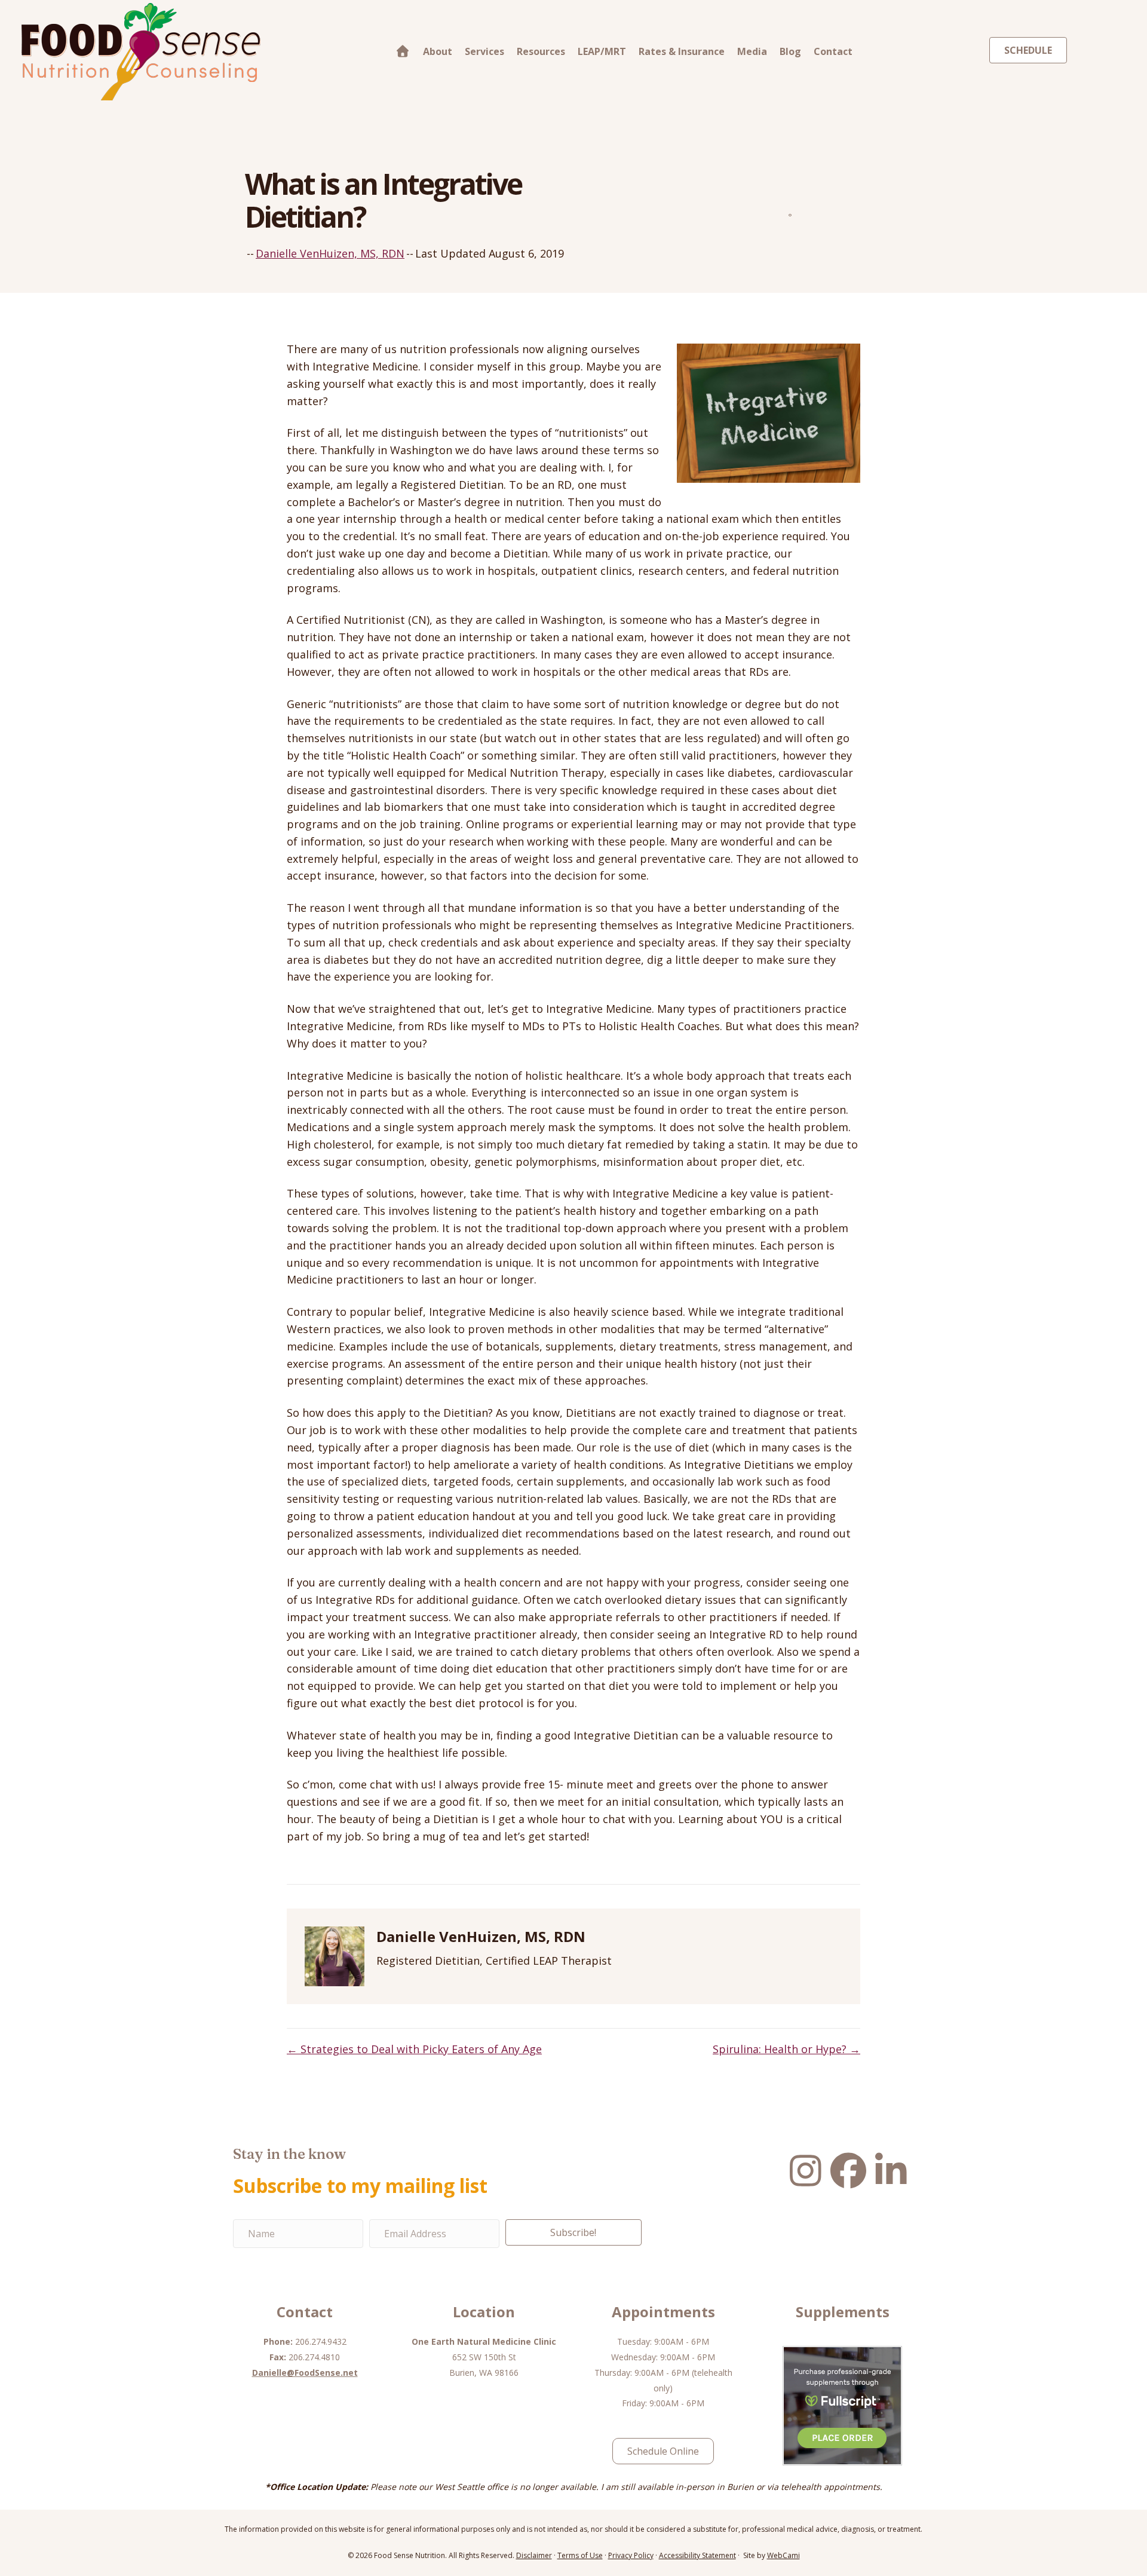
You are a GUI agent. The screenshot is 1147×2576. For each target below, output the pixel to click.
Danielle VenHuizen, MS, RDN (330, 253)
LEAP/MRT (602, 51)
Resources (541, 51)
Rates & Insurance (682, 51)
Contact (833, 51)
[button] (573, 2232)
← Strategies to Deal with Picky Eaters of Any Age (414, 2049)
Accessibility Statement (697, 2555)
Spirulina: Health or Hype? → (786, 2049)
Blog (790, 51)
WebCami (783, 2555)
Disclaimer (534, 2555)
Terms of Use (580, 2555)
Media (752, 51)
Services (484, 51)
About (438, 51)
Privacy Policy (631, 2555)
